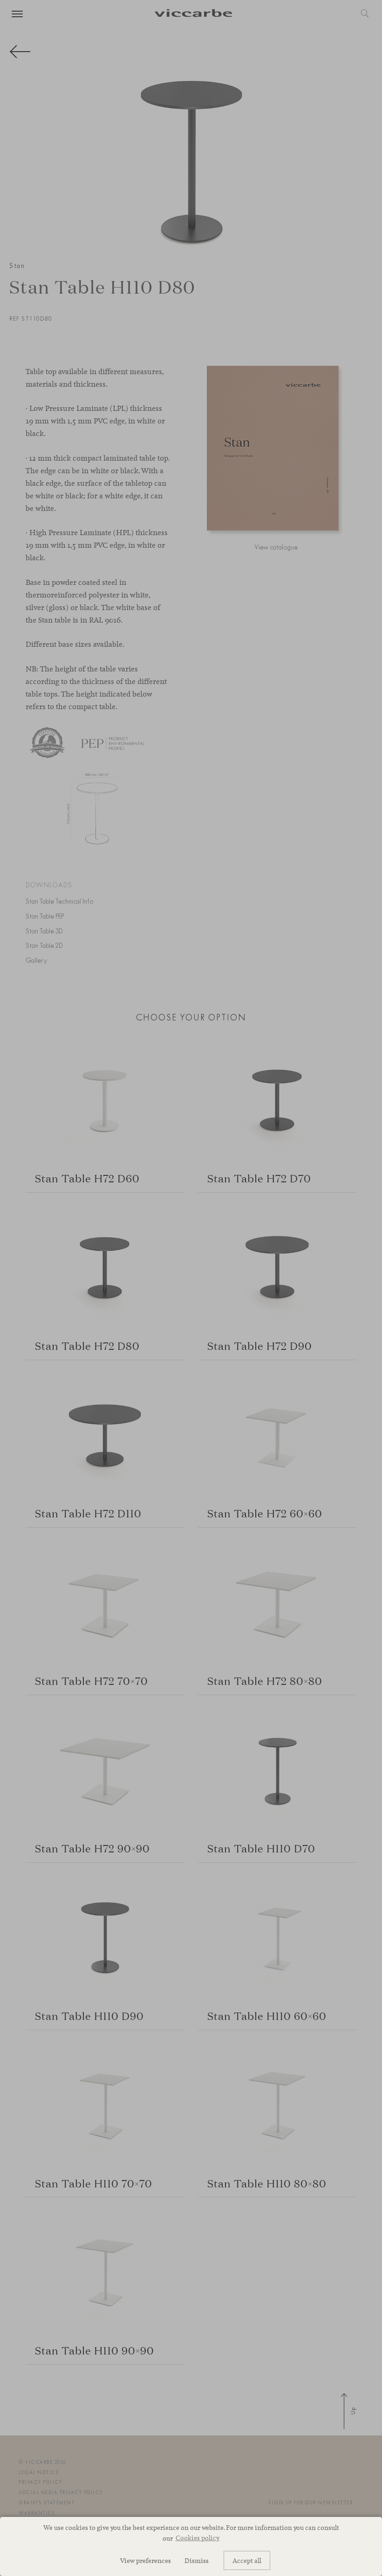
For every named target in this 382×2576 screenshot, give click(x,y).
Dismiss (197, 2560)
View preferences (146, 2560)
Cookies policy (198, 2538)
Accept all (247, 2560)
